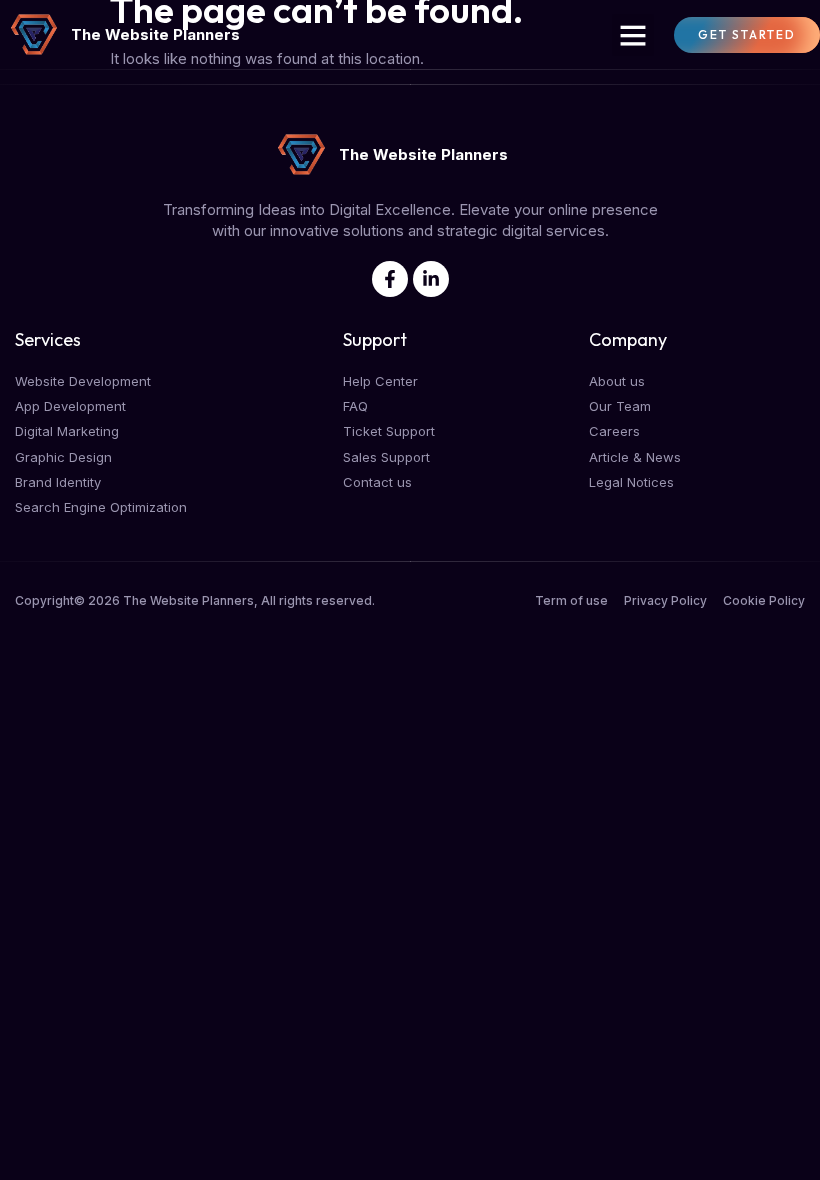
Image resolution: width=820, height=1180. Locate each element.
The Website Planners (155, 34)
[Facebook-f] (390, 279)
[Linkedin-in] (431, 279)
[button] (633, 35)
